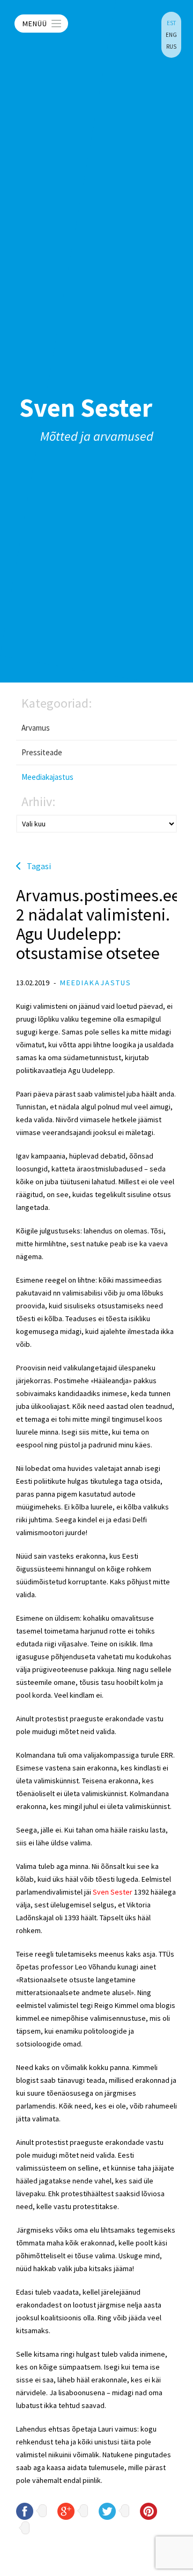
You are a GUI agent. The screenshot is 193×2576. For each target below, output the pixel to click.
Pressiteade (42, 752)
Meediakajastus (47, 777)
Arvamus (36, 728)
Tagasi (39, 866)
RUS (171, 47)
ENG (171, 35)
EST (171, 23)
